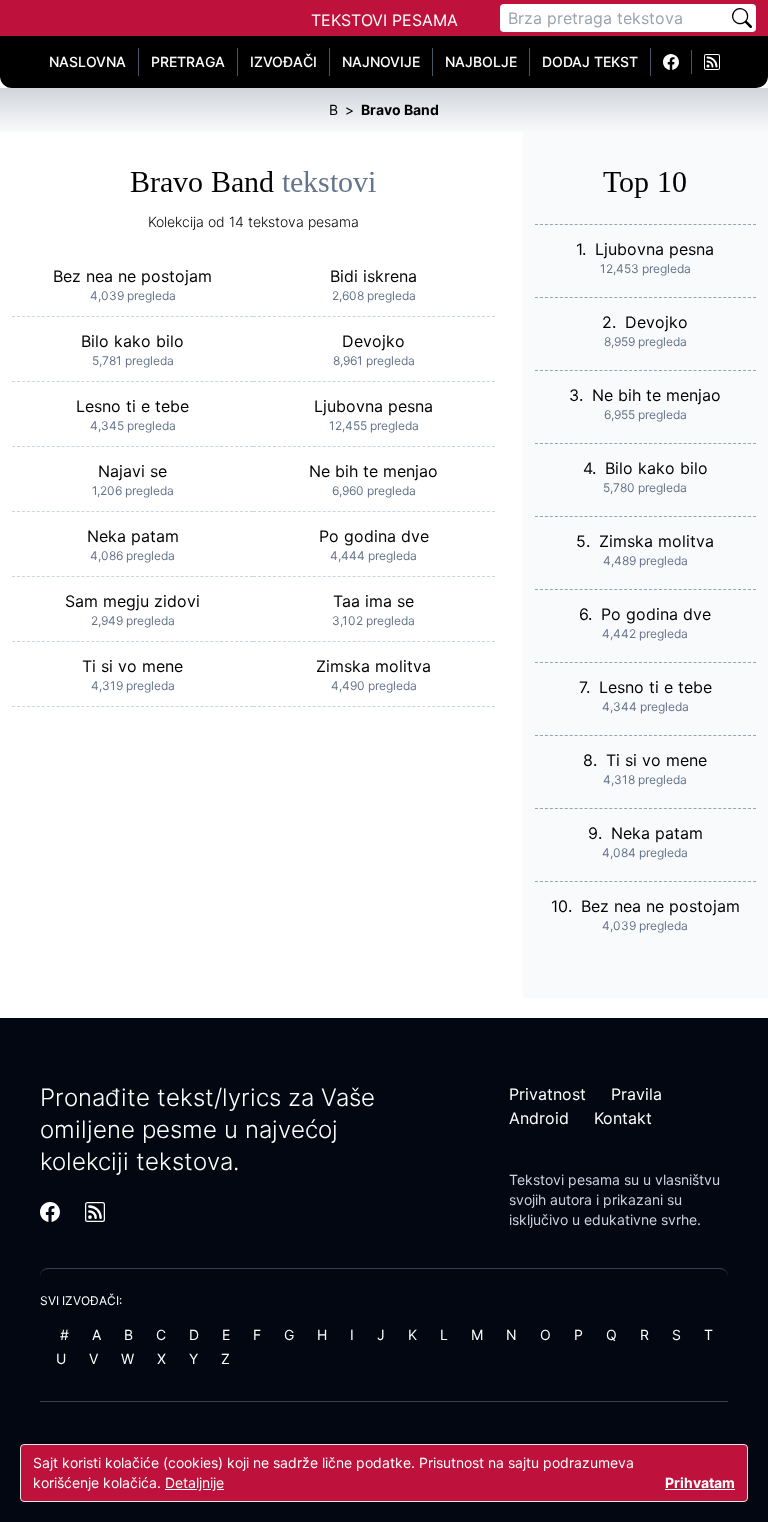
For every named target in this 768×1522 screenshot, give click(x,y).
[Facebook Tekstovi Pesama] (671, 62)
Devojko (373, 341)
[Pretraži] (742, 18)
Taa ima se (373, 601)
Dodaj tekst (590, 61)
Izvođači (283, 61)
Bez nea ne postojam (132, 276)
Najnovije (381, 61)
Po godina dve (374, 536)
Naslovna (87, 61)
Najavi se (132, 471)
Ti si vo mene (132, 666)
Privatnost (547, 1094)
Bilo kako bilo (132, 341)
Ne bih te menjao (373, 471)
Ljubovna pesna (373, 406)
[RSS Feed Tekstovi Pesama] (712, 62)
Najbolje (481, 61)
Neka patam (133, 536)
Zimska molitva (373, 666)
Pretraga (188, 61)
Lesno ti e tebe (132, 406)
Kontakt (623, 1118)
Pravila (636, 1094)
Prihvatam (700, 1482)
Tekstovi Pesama (384, 20)
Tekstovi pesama (564, 1179)
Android (539, 1118)
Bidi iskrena (373, 276)
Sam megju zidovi (132, 601)
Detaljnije (194, 1482)
